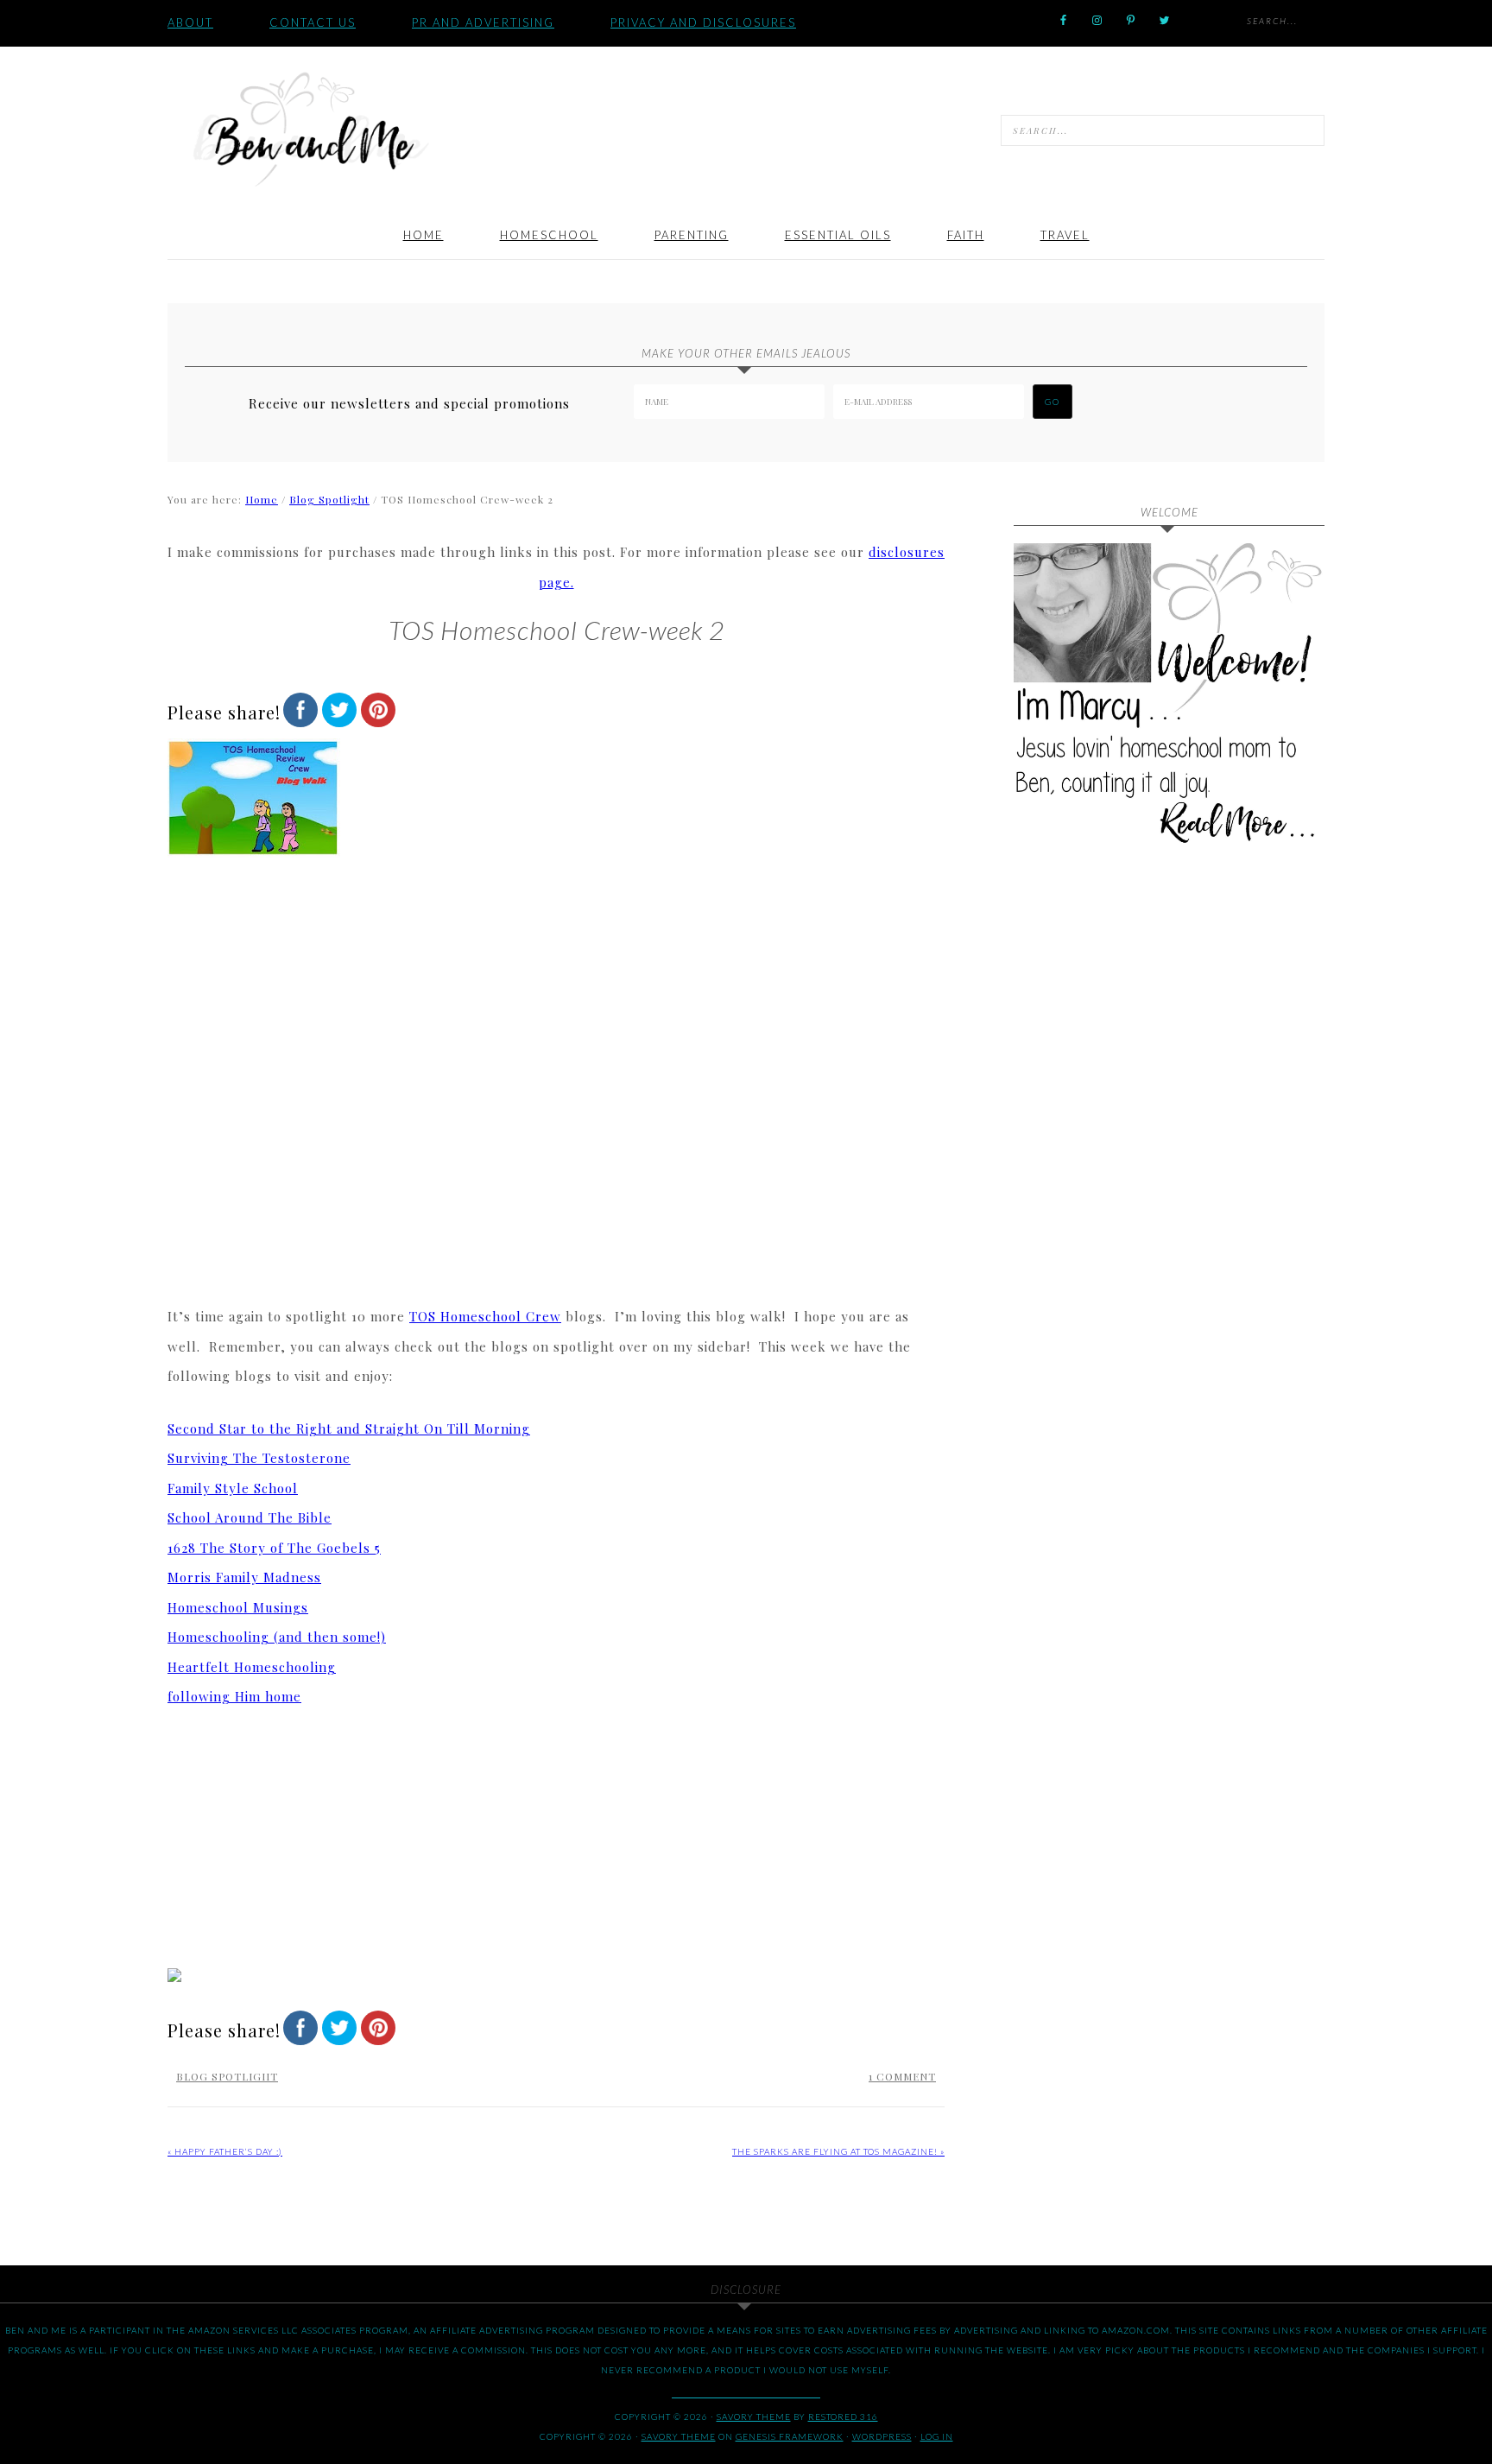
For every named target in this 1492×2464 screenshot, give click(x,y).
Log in (937, 2436)
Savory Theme (679, 2436)
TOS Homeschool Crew (485, 1316)
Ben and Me (310, 128)
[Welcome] (1169, 699)
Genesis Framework (790, 2436)
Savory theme (754, 2416)
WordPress (882, 2436)
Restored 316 (843, 2416)
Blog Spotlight (227, 2076)
